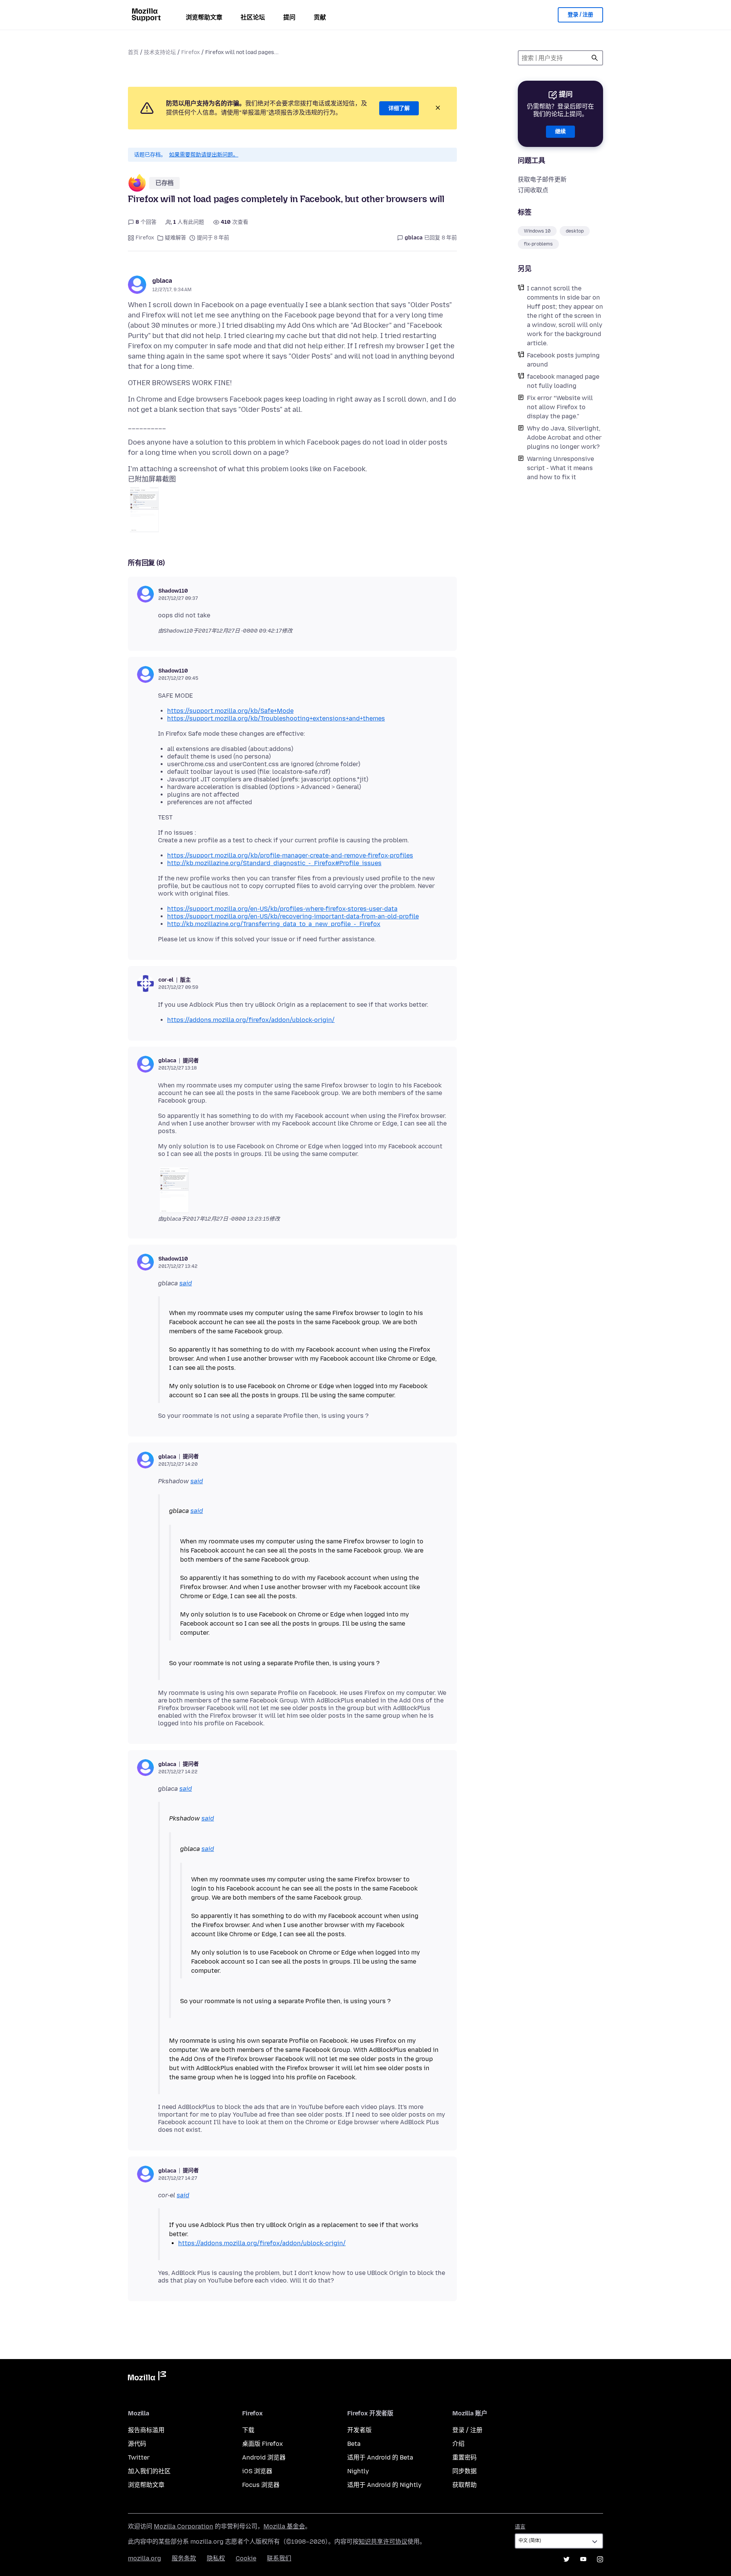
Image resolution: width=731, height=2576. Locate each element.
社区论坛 (253, 17)
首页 (133, 52)
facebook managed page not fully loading (563, 381)
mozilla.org (144, 2558)
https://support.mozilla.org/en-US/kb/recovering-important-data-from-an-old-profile (293, 916)
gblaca (162, 281)
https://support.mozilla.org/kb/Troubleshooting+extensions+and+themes (276, 718)
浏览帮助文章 (204, 17)
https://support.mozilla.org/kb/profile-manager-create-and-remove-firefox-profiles (290, 855)
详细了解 (399, 108)
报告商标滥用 (146, 2430)
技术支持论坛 (160, 52)
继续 (560, 132)
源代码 (137, 2444)
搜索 (595, 58)
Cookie (246, 2558)
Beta (354, 2444)
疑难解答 (176, 238)
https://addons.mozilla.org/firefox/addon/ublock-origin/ (251, 1020)
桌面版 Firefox (263, 2444)
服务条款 (184, 2558)
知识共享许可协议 (383, 2542)
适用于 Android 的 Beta (380, 2457)
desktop (575, 231)
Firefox (191, 52)
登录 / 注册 (580, 15)
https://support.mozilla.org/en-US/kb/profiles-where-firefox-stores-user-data (282, 909)
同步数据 (464, 2471)
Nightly (358, 2471)
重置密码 (464, 2457)
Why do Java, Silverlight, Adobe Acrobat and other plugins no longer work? (564, 438)
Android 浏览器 (264, 2457)
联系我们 (279, 2558)
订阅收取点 (533, 190)
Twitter (139, 2457)
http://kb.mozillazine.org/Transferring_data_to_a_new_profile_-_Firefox (274, 924)
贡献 (320, 17)
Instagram (600, 2559)
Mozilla (147, 2377)
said (186, 1283)
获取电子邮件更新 (542, 179)
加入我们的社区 (149, 2471)
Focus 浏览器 (261, 2485)
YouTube (583, 2559)
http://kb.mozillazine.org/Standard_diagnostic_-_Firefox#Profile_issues (274, 863)
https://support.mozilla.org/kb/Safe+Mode (230, 711)
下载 (248, 2430)
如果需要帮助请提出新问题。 (204, 155)
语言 (520, 2527)
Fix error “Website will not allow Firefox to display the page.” (560, 407)
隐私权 (216, 2558)
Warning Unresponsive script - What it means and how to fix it (560, 468)
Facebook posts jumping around (563, 360)
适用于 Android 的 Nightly (384, 2485)
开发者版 (359, 2430)
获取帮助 (464, 2485)
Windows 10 (537, 231)
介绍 (458, 2444)
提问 (289, 17)
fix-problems (538, 244)
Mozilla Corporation (184, 2526)
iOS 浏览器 (257, 2471)
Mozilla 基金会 (284, 2526)
